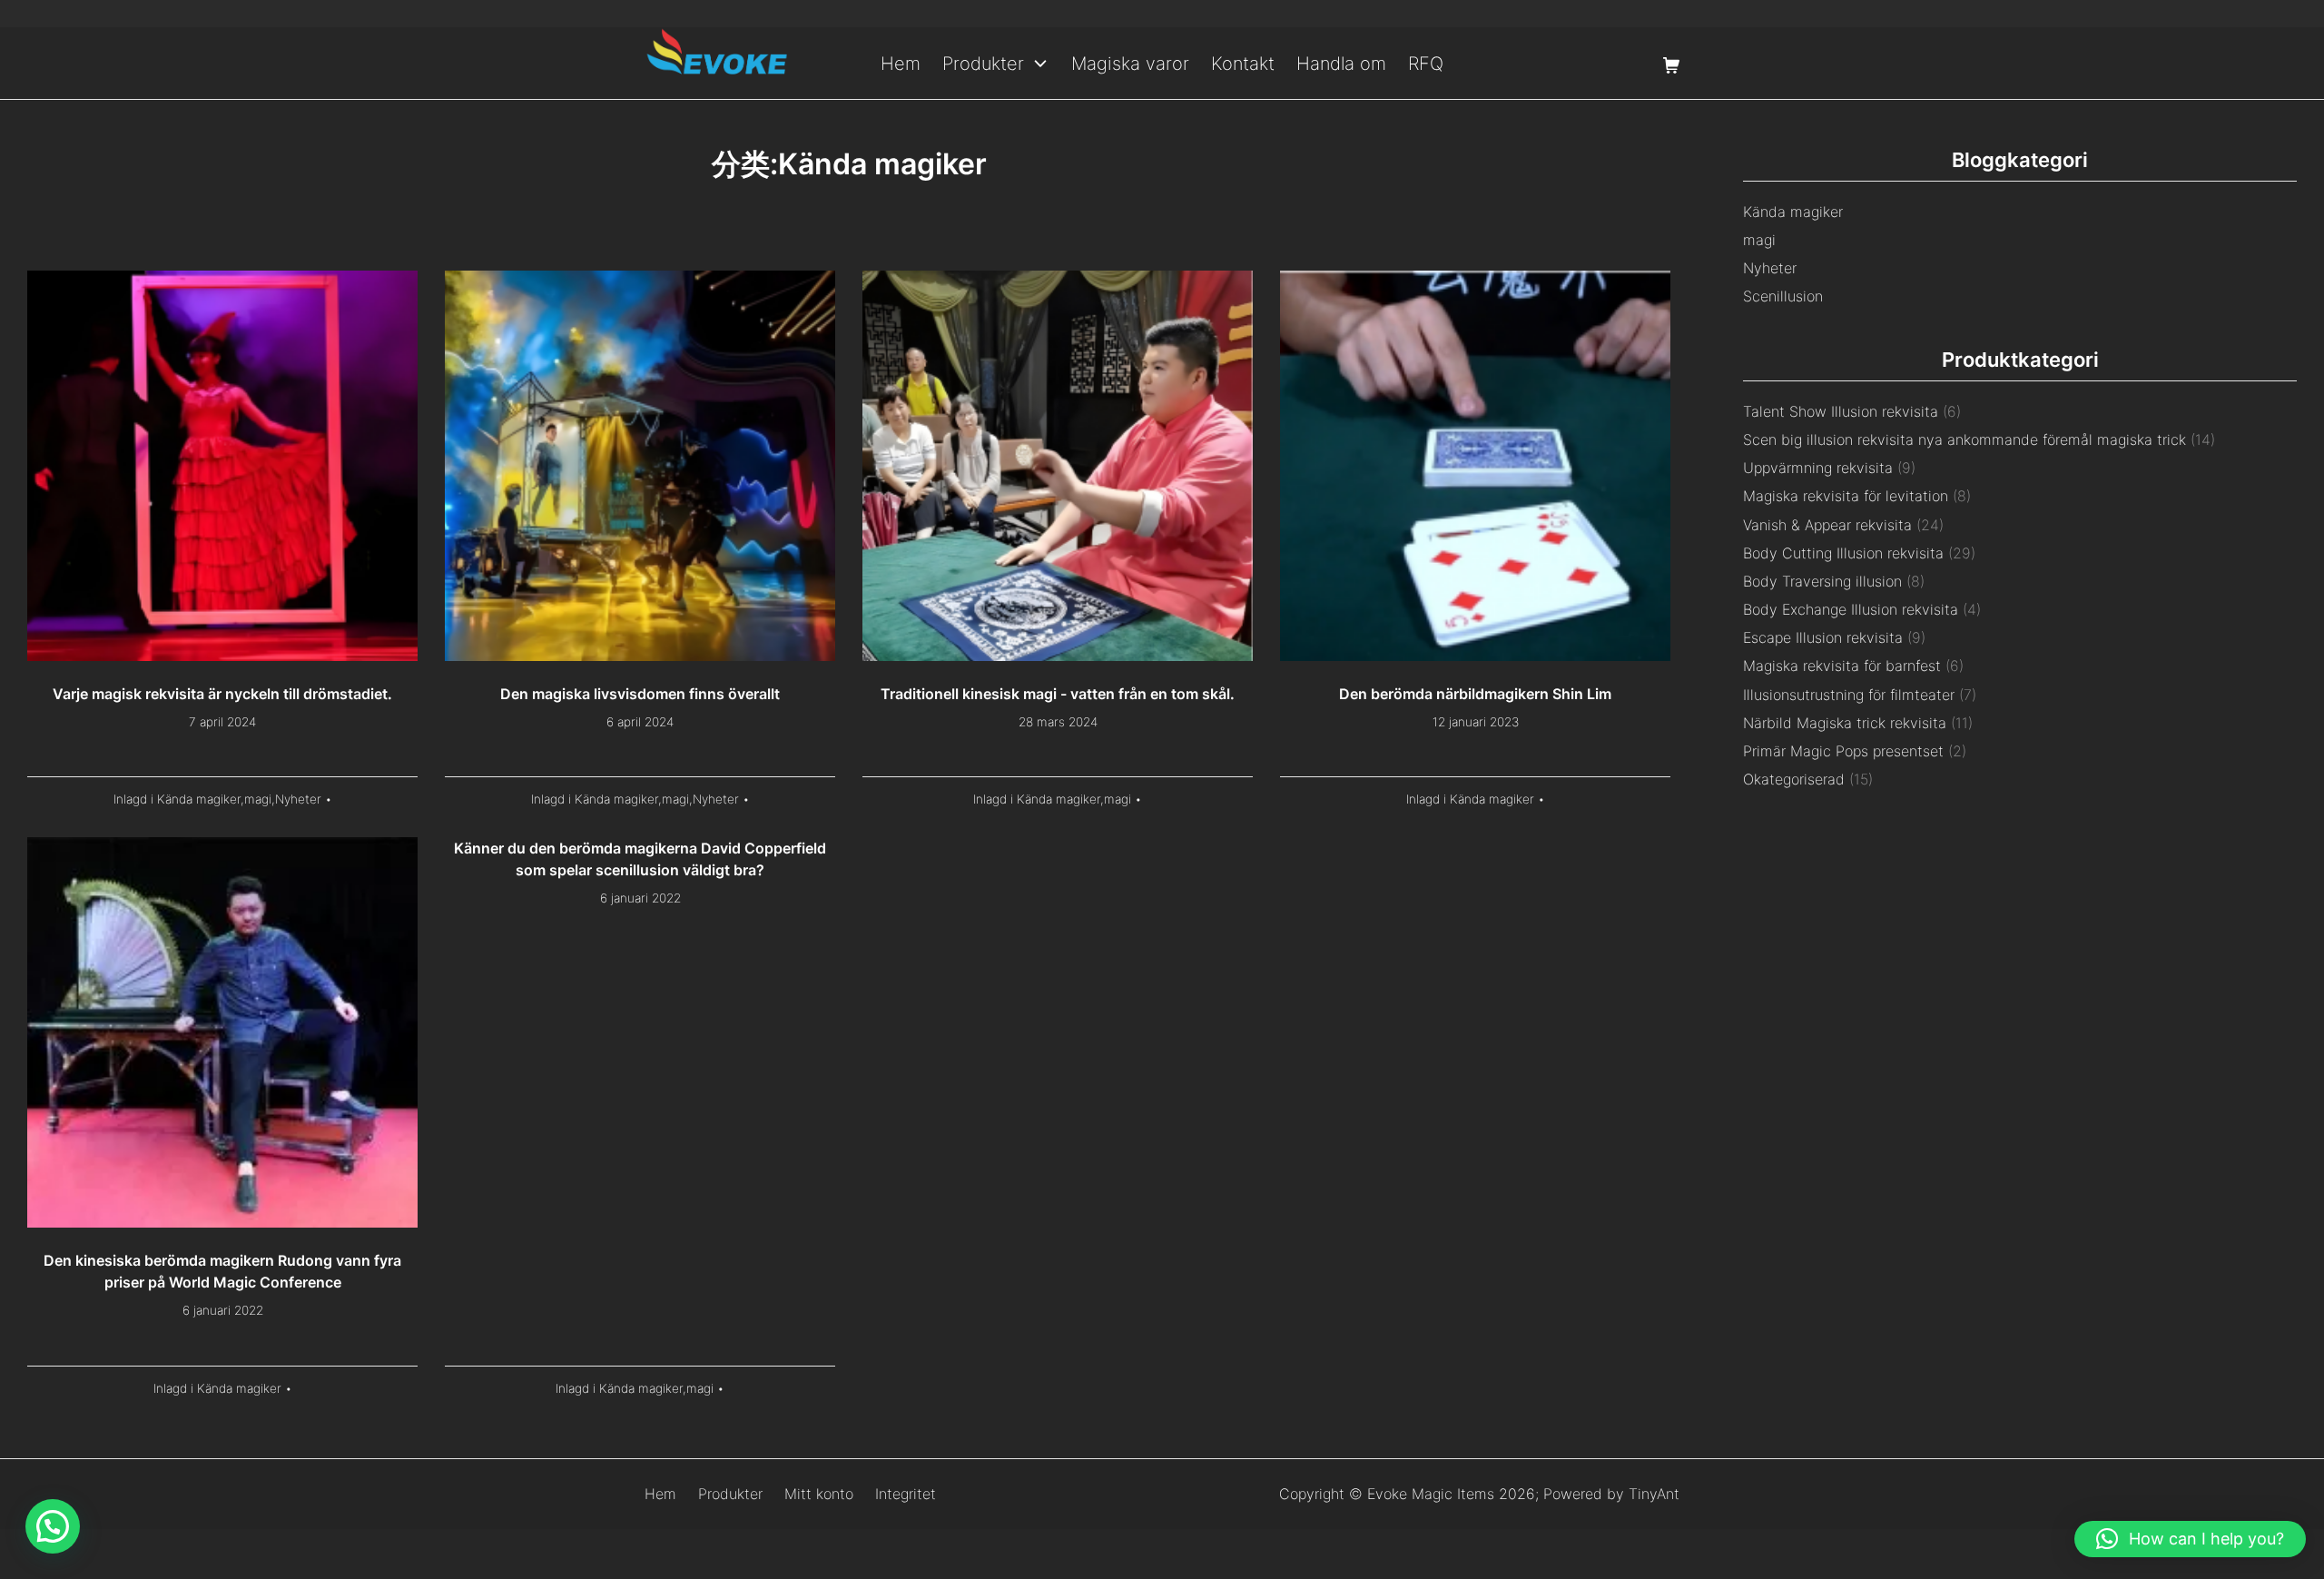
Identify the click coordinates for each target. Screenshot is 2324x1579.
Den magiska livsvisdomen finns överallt (640, 694)
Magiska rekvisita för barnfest (1842, 666)
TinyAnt (1654, 1494)
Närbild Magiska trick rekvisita (1845, 723)
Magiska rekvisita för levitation (1846, 496)
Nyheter (298, 799)
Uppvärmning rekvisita (1818, 468)
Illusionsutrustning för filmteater (1849, 695)
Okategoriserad (1794, 779)
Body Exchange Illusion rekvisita (1851, 609)
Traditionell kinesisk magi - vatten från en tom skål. (1058, 694)
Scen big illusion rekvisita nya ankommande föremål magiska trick (1965, 439)
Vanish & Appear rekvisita (1827, 525)
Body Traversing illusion (1822, 581)
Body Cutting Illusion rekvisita (1843, 553)
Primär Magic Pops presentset (1843, 751)
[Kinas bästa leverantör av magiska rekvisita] (717, 63)
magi (258, 799)
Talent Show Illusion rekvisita (1841, 411)
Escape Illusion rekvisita (1823, 637)
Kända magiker (199, 799)
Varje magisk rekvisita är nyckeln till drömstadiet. (222, 694)
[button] (2190, 1539)
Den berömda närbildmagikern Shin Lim (1475, 694)
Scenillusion (1783, 296)
